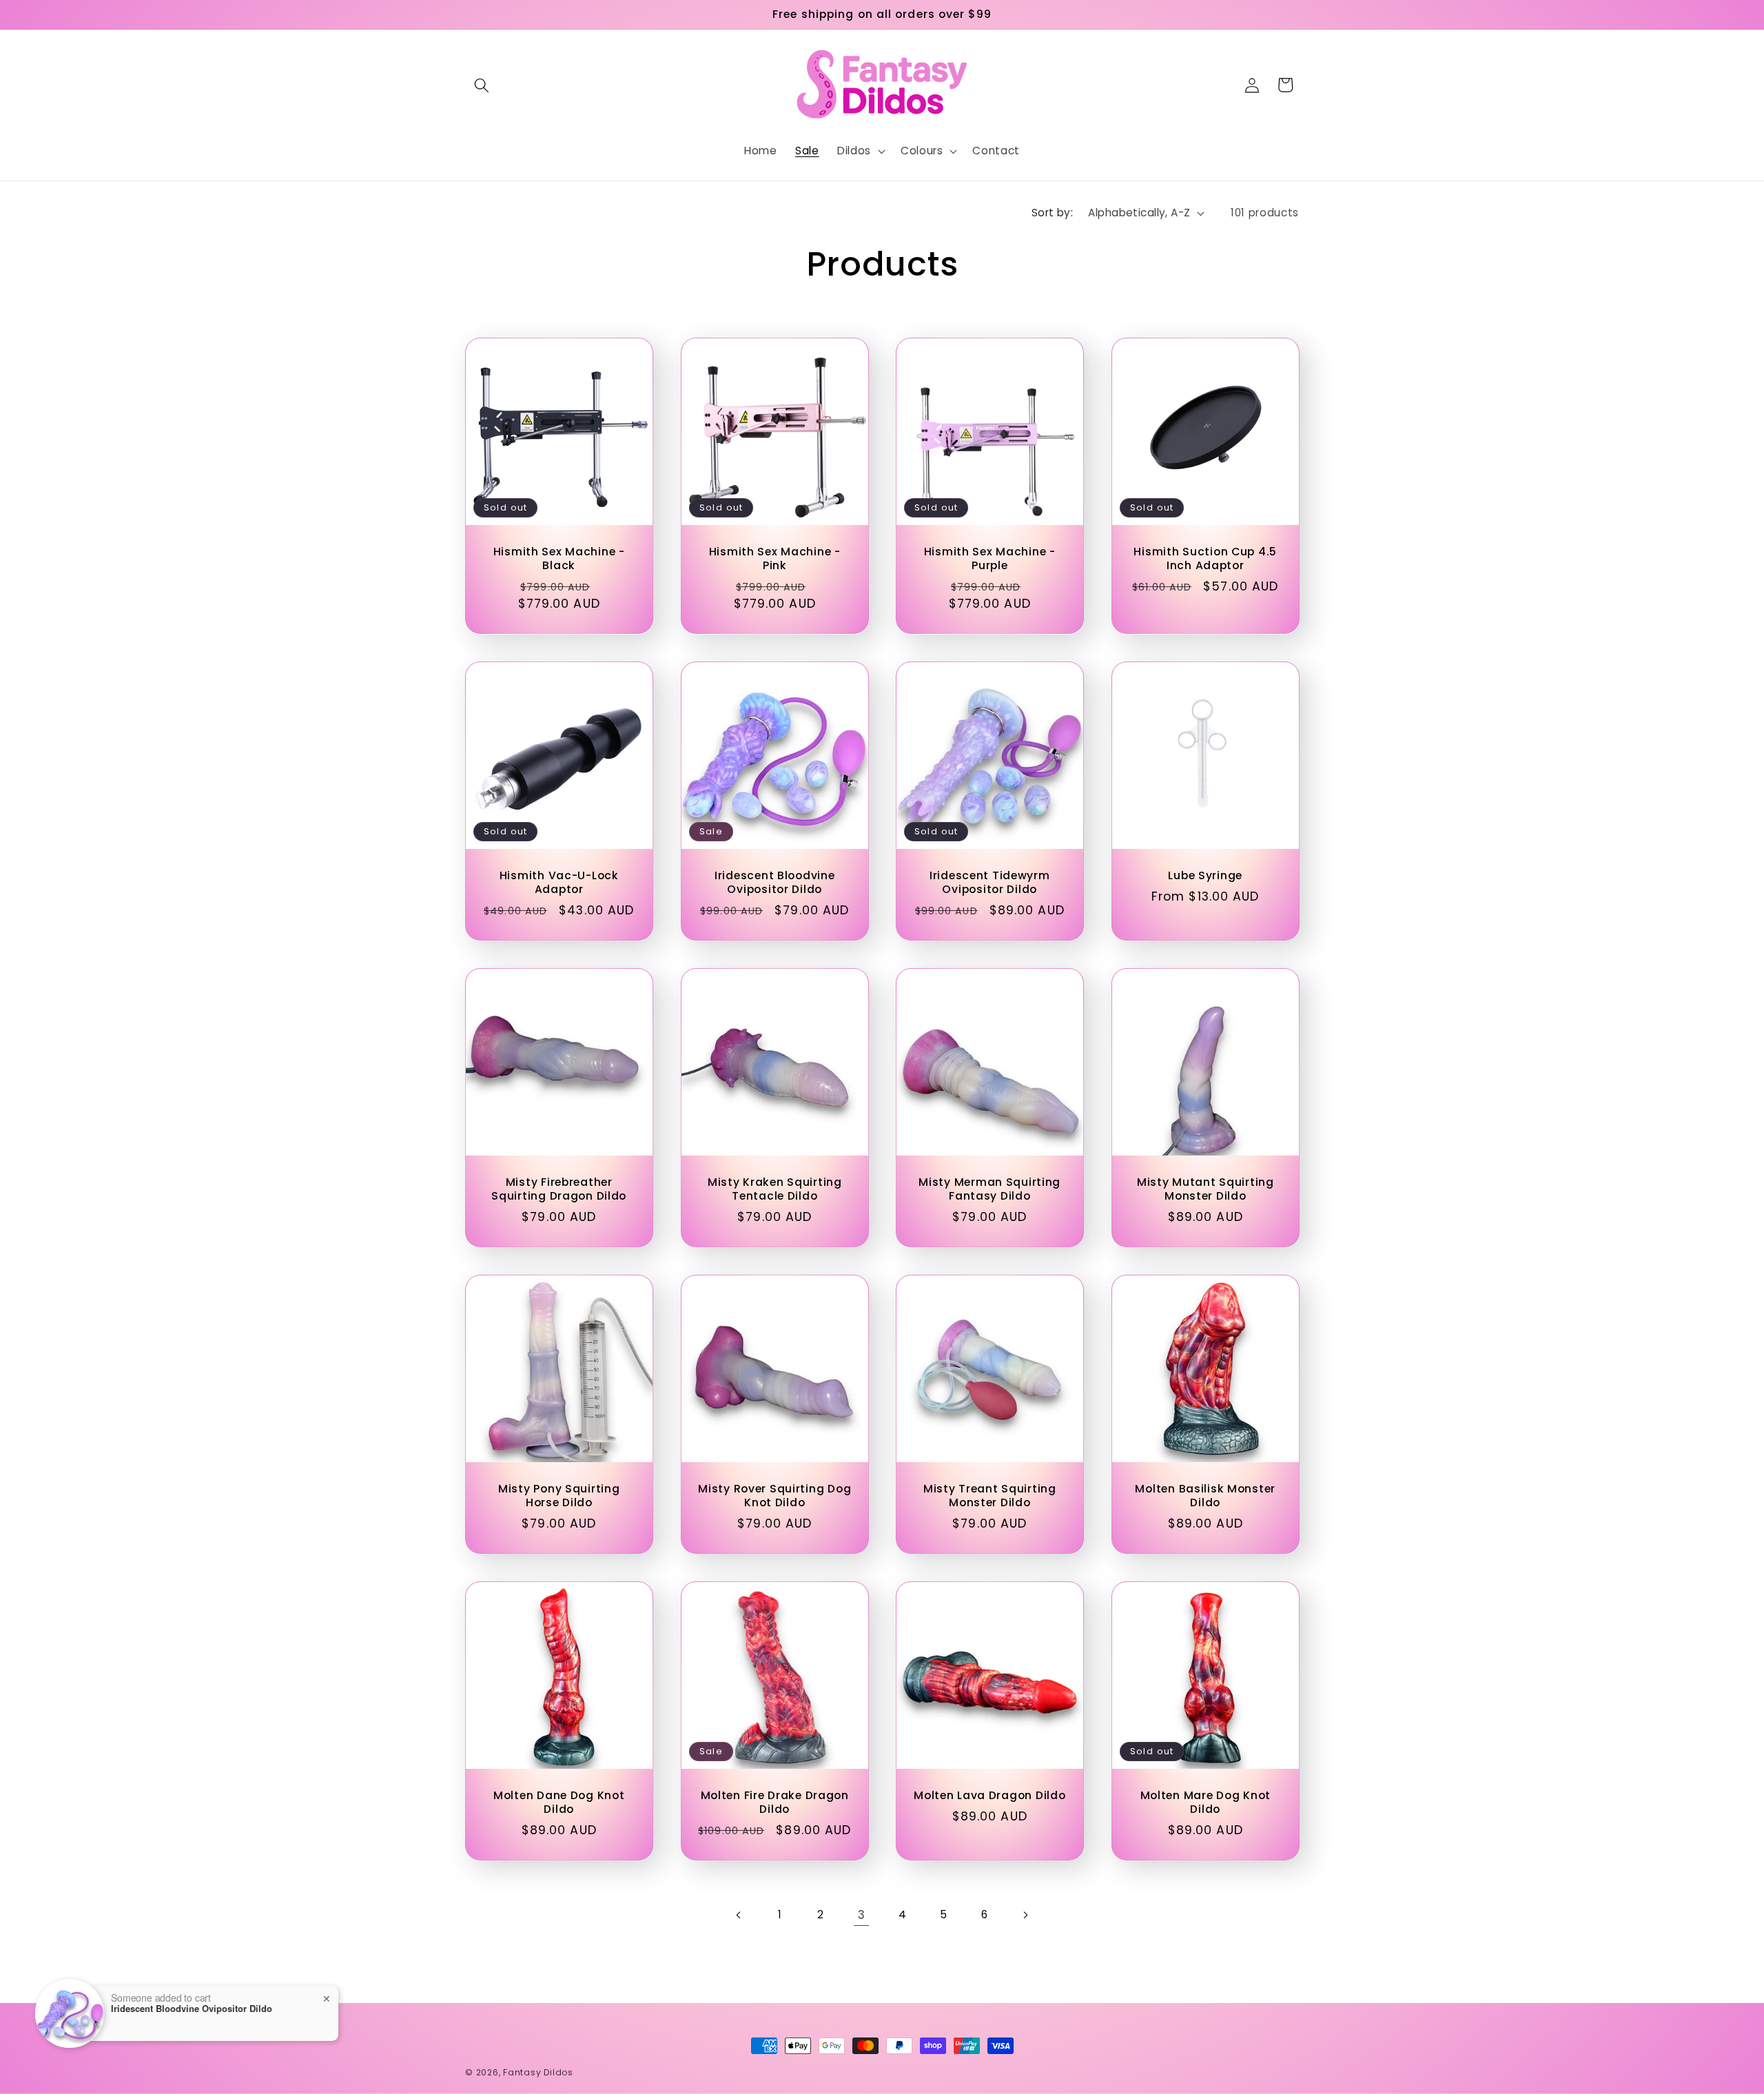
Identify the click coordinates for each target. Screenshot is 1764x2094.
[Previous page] (739, 1915)
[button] (482, 85)
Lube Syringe (1205, 876)
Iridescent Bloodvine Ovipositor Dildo (775, 883)
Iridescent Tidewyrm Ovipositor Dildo (990, 883)
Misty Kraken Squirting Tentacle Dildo (774, 1190)
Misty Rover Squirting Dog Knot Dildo (775, 1496)
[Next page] (1025, 1915)
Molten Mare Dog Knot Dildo (1205, 1803)
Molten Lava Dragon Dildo (989, 1796)
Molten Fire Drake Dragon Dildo (774, 1803)
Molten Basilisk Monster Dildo (1205, 1496)
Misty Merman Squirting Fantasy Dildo (989, 1190)
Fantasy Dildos (538, 2072)
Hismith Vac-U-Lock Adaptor (559, 883)
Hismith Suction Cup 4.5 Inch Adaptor (1205, 559)
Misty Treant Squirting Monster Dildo (990, 1496)
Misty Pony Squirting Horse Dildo (559, 1496)
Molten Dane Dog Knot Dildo (559, 1803)
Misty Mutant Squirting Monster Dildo (1205, 1190)
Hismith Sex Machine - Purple (990, 559)
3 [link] (862, 1915)
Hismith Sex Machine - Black (559, 559)
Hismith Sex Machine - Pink (774, 559)
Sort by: (1053, 213)
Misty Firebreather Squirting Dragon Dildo (559, 1190)
